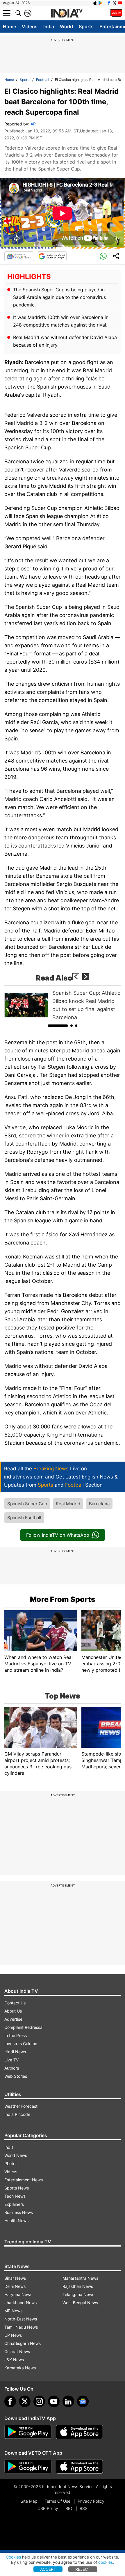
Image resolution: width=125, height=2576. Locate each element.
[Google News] (19, 256)
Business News (19, 2212)
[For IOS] (79, 2467)
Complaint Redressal (24, 2027)
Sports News (17, 2188)
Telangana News (78, 2294)
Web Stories (16, 2076)
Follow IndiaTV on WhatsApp (58, 1535)
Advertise (13, 2019)
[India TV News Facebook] (109, 3)
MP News (13, 2311)
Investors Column (21, 2044)
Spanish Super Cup (27, 1504)
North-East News (21, 2319)
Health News (16, 2220)
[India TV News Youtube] (120, 3)
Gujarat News (17, 2351)
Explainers (14, 2204)
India (49, 26)
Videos (30, 26)
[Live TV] (116, 13)
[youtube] (54, 2401)
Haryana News (18, 2294)
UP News (13, 2335)
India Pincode (17, 2114)
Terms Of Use (57, 2501)
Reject (83, 2569)
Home (9, 26)
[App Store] (79, 2432)
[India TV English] (67, 13)
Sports (86, 26)
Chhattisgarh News (23, 2343)
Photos (11, 2163)
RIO (69, 2508)
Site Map (29, 2501)
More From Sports (63, 1599)
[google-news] (83, 2401)
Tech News (15, 2196)
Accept (48, 2569)
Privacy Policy (91, 2501)
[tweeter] (25, 2401)
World (66, 26)
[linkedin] (68, 2401)
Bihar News (15, 2278)
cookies (106, 2562)
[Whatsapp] (103, 256)
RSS (84, 2508)
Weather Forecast (21, 2106)
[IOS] (95, 3)
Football (43, 80)
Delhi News (15, 2286)
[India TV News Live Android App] (28, 2432)
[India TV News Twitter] (115, 3)
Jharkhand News (20, 2303)
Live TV (11, 2060)
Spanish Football (24, 1518)
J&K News (14, 2360)
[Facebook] (10, 2401)
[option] (63, 1005)
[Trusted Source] (52, 256)
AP (33, 124)
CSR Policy (48, 2508)
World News (16, 2155)
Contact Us (15, 2003)
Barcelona (99, 1504)
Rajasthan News (78, 2286)
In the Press (16, 2035)
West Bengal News (80, 2303)
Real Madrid (68, 1504)
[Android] (101, 3)
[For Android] (28, 2467)
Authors (12, 2068)
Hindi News (15, 2052)
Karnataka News (20, 2368)
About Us (13, 2011)
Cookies (13, 2557)
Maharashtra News (80, 2278)
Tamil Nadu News (21, 2327)
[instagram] (39, 2401)
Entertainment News (24, 2180)
